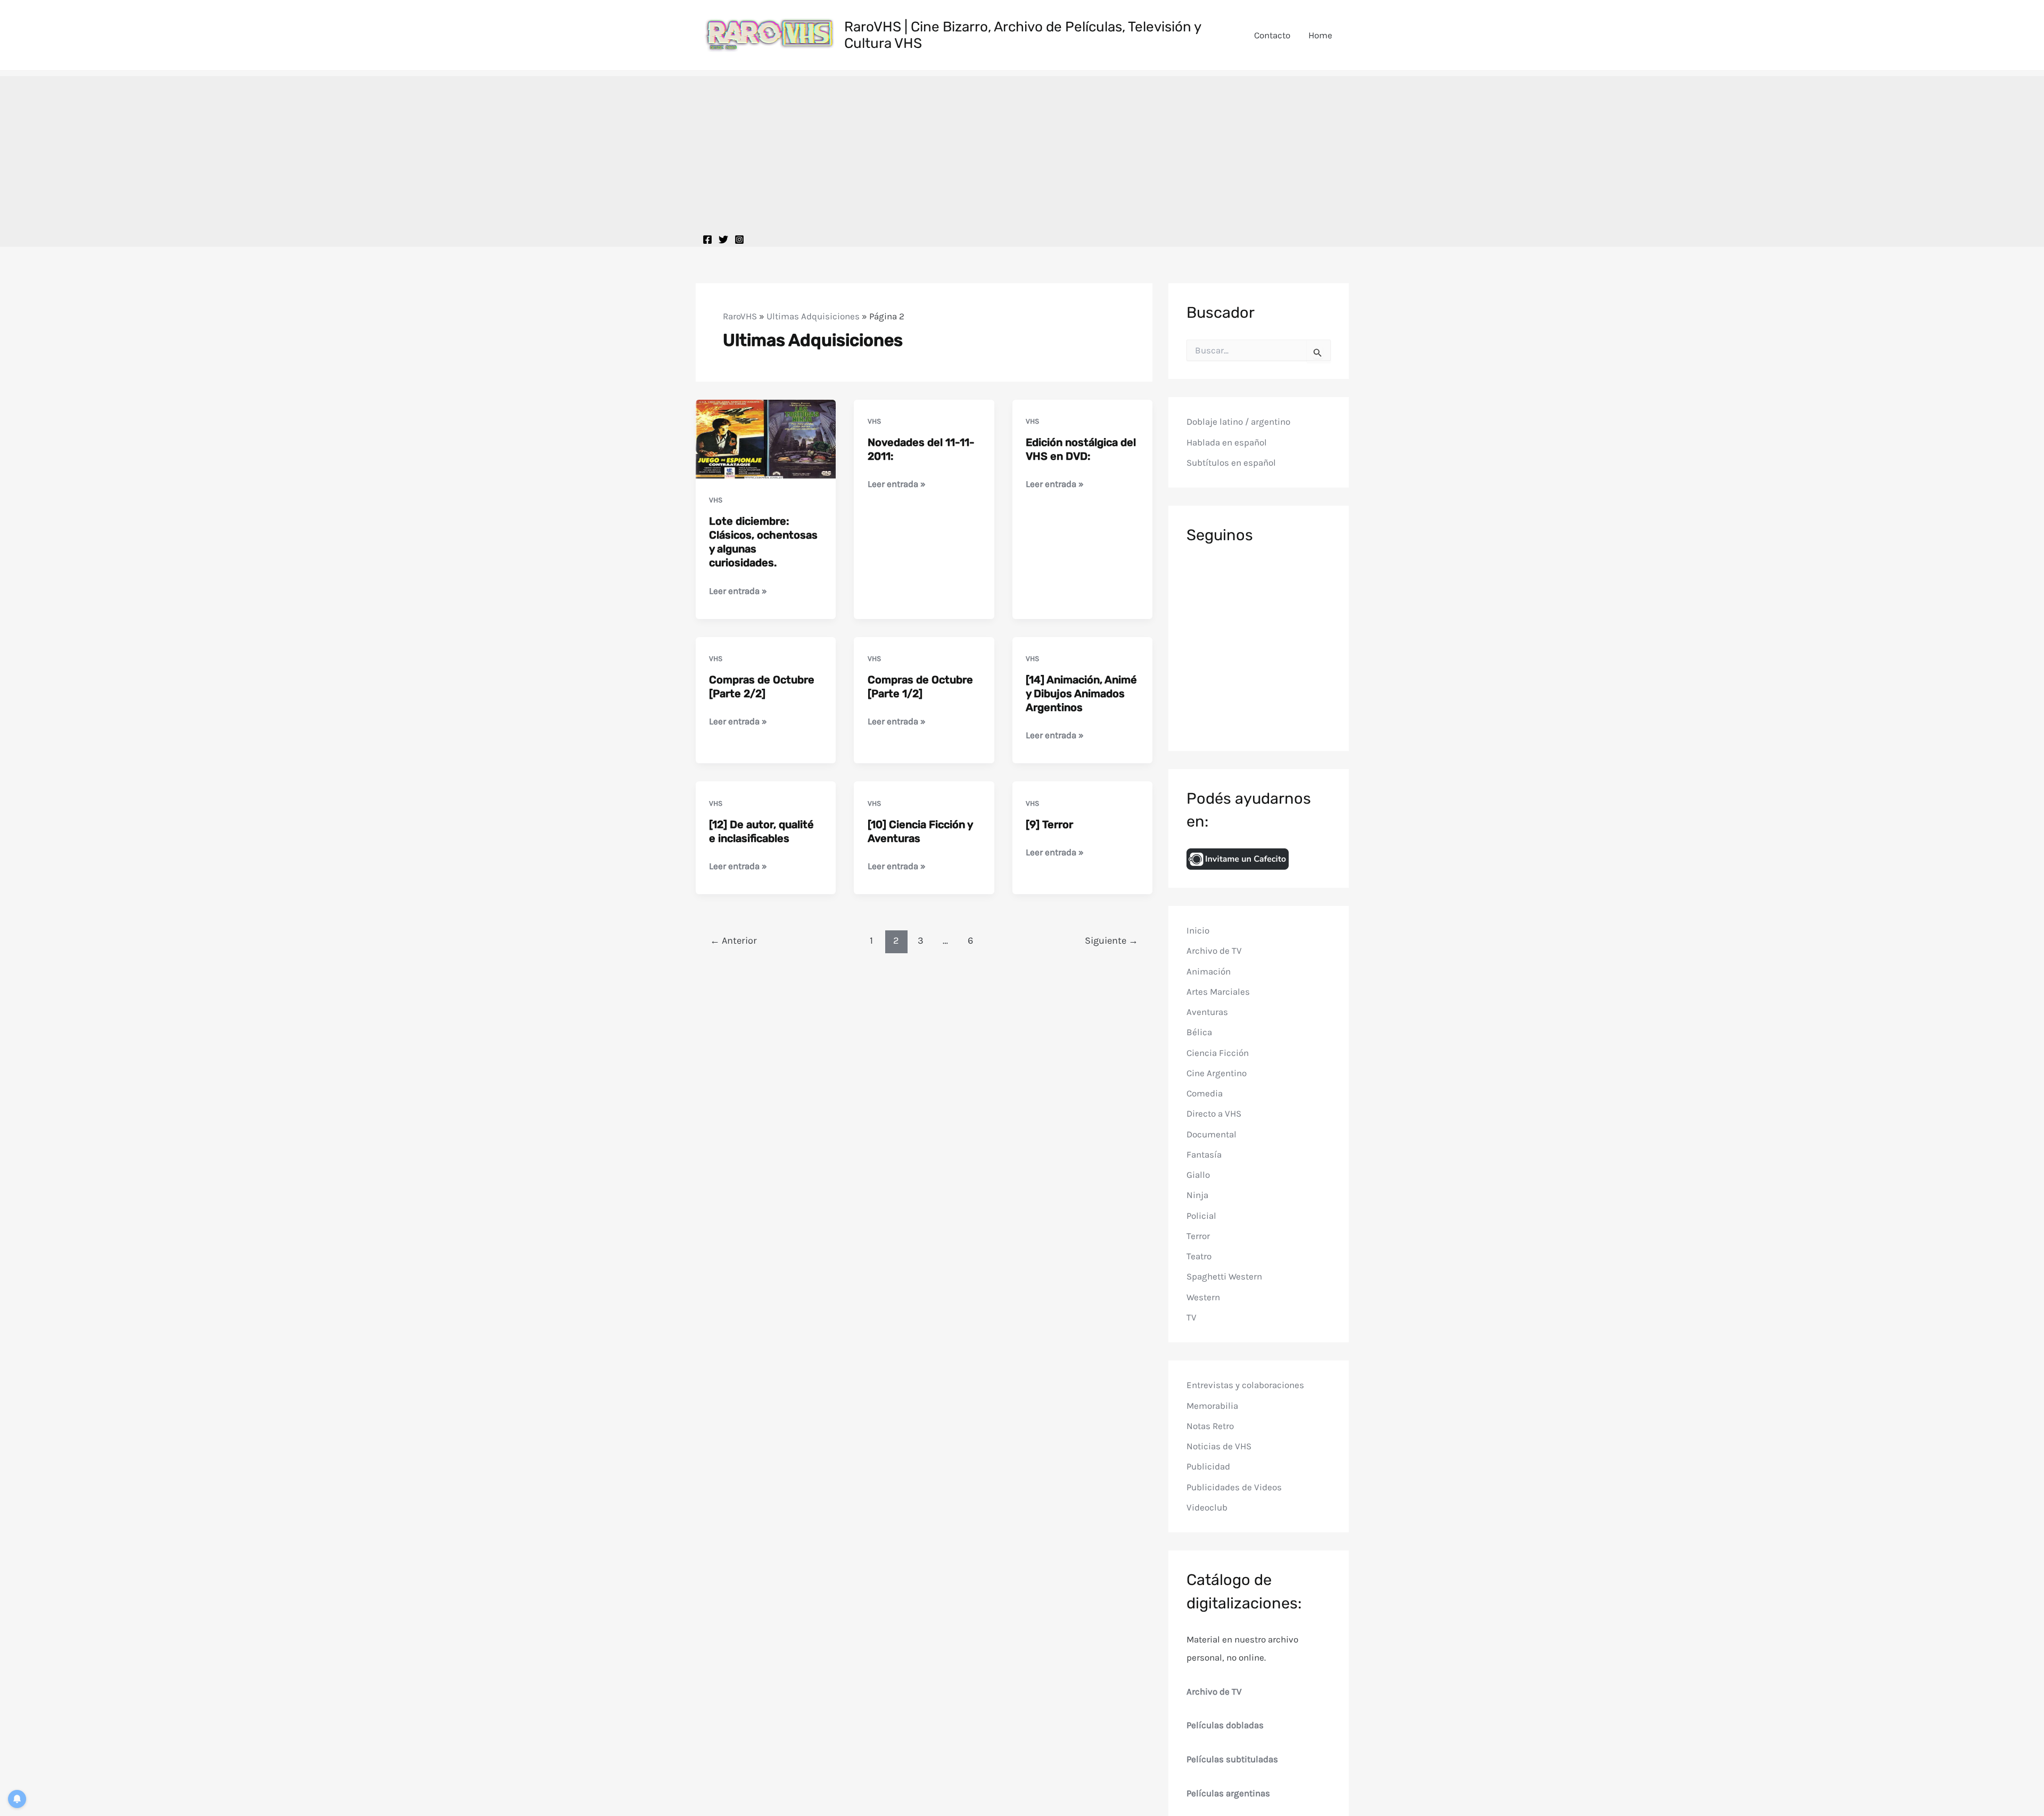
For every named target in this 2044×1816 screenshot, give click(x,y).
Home (1320, 35)
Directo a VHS (1214, 1113)
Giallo (1198, 1175)
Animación (1209, 971)
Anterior (733, 940)
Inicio (1198, 930)
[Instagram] (739, 240)
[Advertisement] (1022, 151)
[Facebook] (707, 240)
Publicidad (1208, 1466)
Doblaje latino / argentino (1238, 422)
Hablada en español (1227, 442)
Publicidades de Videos (1234, 1487)
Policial (1201, 1216)
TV (1192, 1317)
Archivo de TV (1214, 951)
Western (1203, 1297)
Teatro (1199, 1256)
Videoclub (1207, 1507)
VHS (716, 500)
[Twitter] (723, 240)
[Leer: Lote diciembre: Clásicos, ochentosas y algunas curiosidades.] (766, 438)
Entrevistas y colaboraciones (1245, 1385)
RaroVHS (740, 316)
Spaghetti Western (1224, 1276)
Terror (1198, 1236)
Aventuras (1207, 1012)
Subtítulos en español (1231, 463)
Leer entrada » (738, 592)
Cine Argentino (1217, 1073)
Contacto (1272, 35)
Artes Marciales (1218, 992)
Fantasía (1204, 1154)
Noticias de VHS (1219, 1446)
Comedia (1205, 1093)
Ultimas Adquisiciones (813, 316)
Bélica (1199, 1032)
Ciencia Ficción (1218, 1053)
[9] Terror (1049, 824)
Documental (1211, 1134)
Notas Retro (1210, 1426)
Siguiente (1111, 940)
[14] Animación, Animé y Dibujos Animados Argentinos (1081, 694)
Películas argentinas (1228, 1793)
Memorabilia (1212, 1406)
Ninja (1197, 1195)
